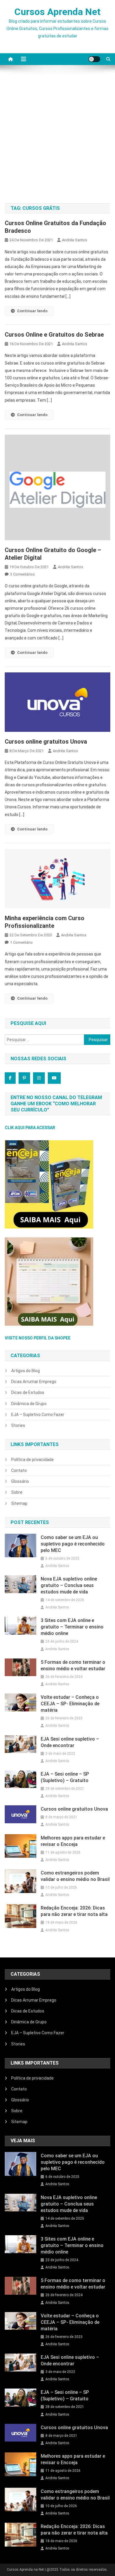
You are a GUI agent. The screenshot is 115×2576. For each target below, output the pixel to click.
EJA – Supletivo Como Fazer (38, 1415)
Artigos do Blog (26, 1371)
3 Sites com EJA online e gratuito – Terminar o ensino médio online (72, 1627)
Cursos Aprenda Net (57, 12)
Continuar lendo (32, 311)
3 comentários (22, 574)
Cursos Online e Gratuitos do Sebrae (54, 335)
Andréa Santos (75, 240)
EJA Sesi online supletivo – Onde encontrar (70, 1742)
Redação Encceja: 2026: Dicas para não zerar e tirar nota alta (74, 1911)
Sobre (17, 1492)
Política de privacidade (32, 1460)
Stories (18, 1425)
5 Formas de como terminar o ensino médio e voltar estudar (73, 1665)
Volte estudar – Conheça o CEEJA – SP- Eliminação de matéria (70, 1704)
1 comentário (21, 942)
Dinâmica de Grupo (29, 1404)
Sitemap (19, 1503)
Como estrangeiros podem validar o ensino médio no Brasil (75, 1876)
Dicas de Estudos (28, 1392)
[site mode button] (94, 59)
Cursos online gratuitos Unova (46, 742)
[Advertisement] (57, 137)
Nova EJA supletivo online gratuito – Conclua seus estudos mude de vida (69, 1585)
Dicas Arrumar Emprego (34, 1382)
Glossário (20, 1481)
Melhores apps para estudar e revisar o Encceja (73, 1841)
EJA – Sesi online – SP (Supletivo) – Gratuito (65, 1777)
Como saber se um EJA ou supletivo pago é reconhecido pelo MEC (73, 1544)
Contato (19, 1470)
